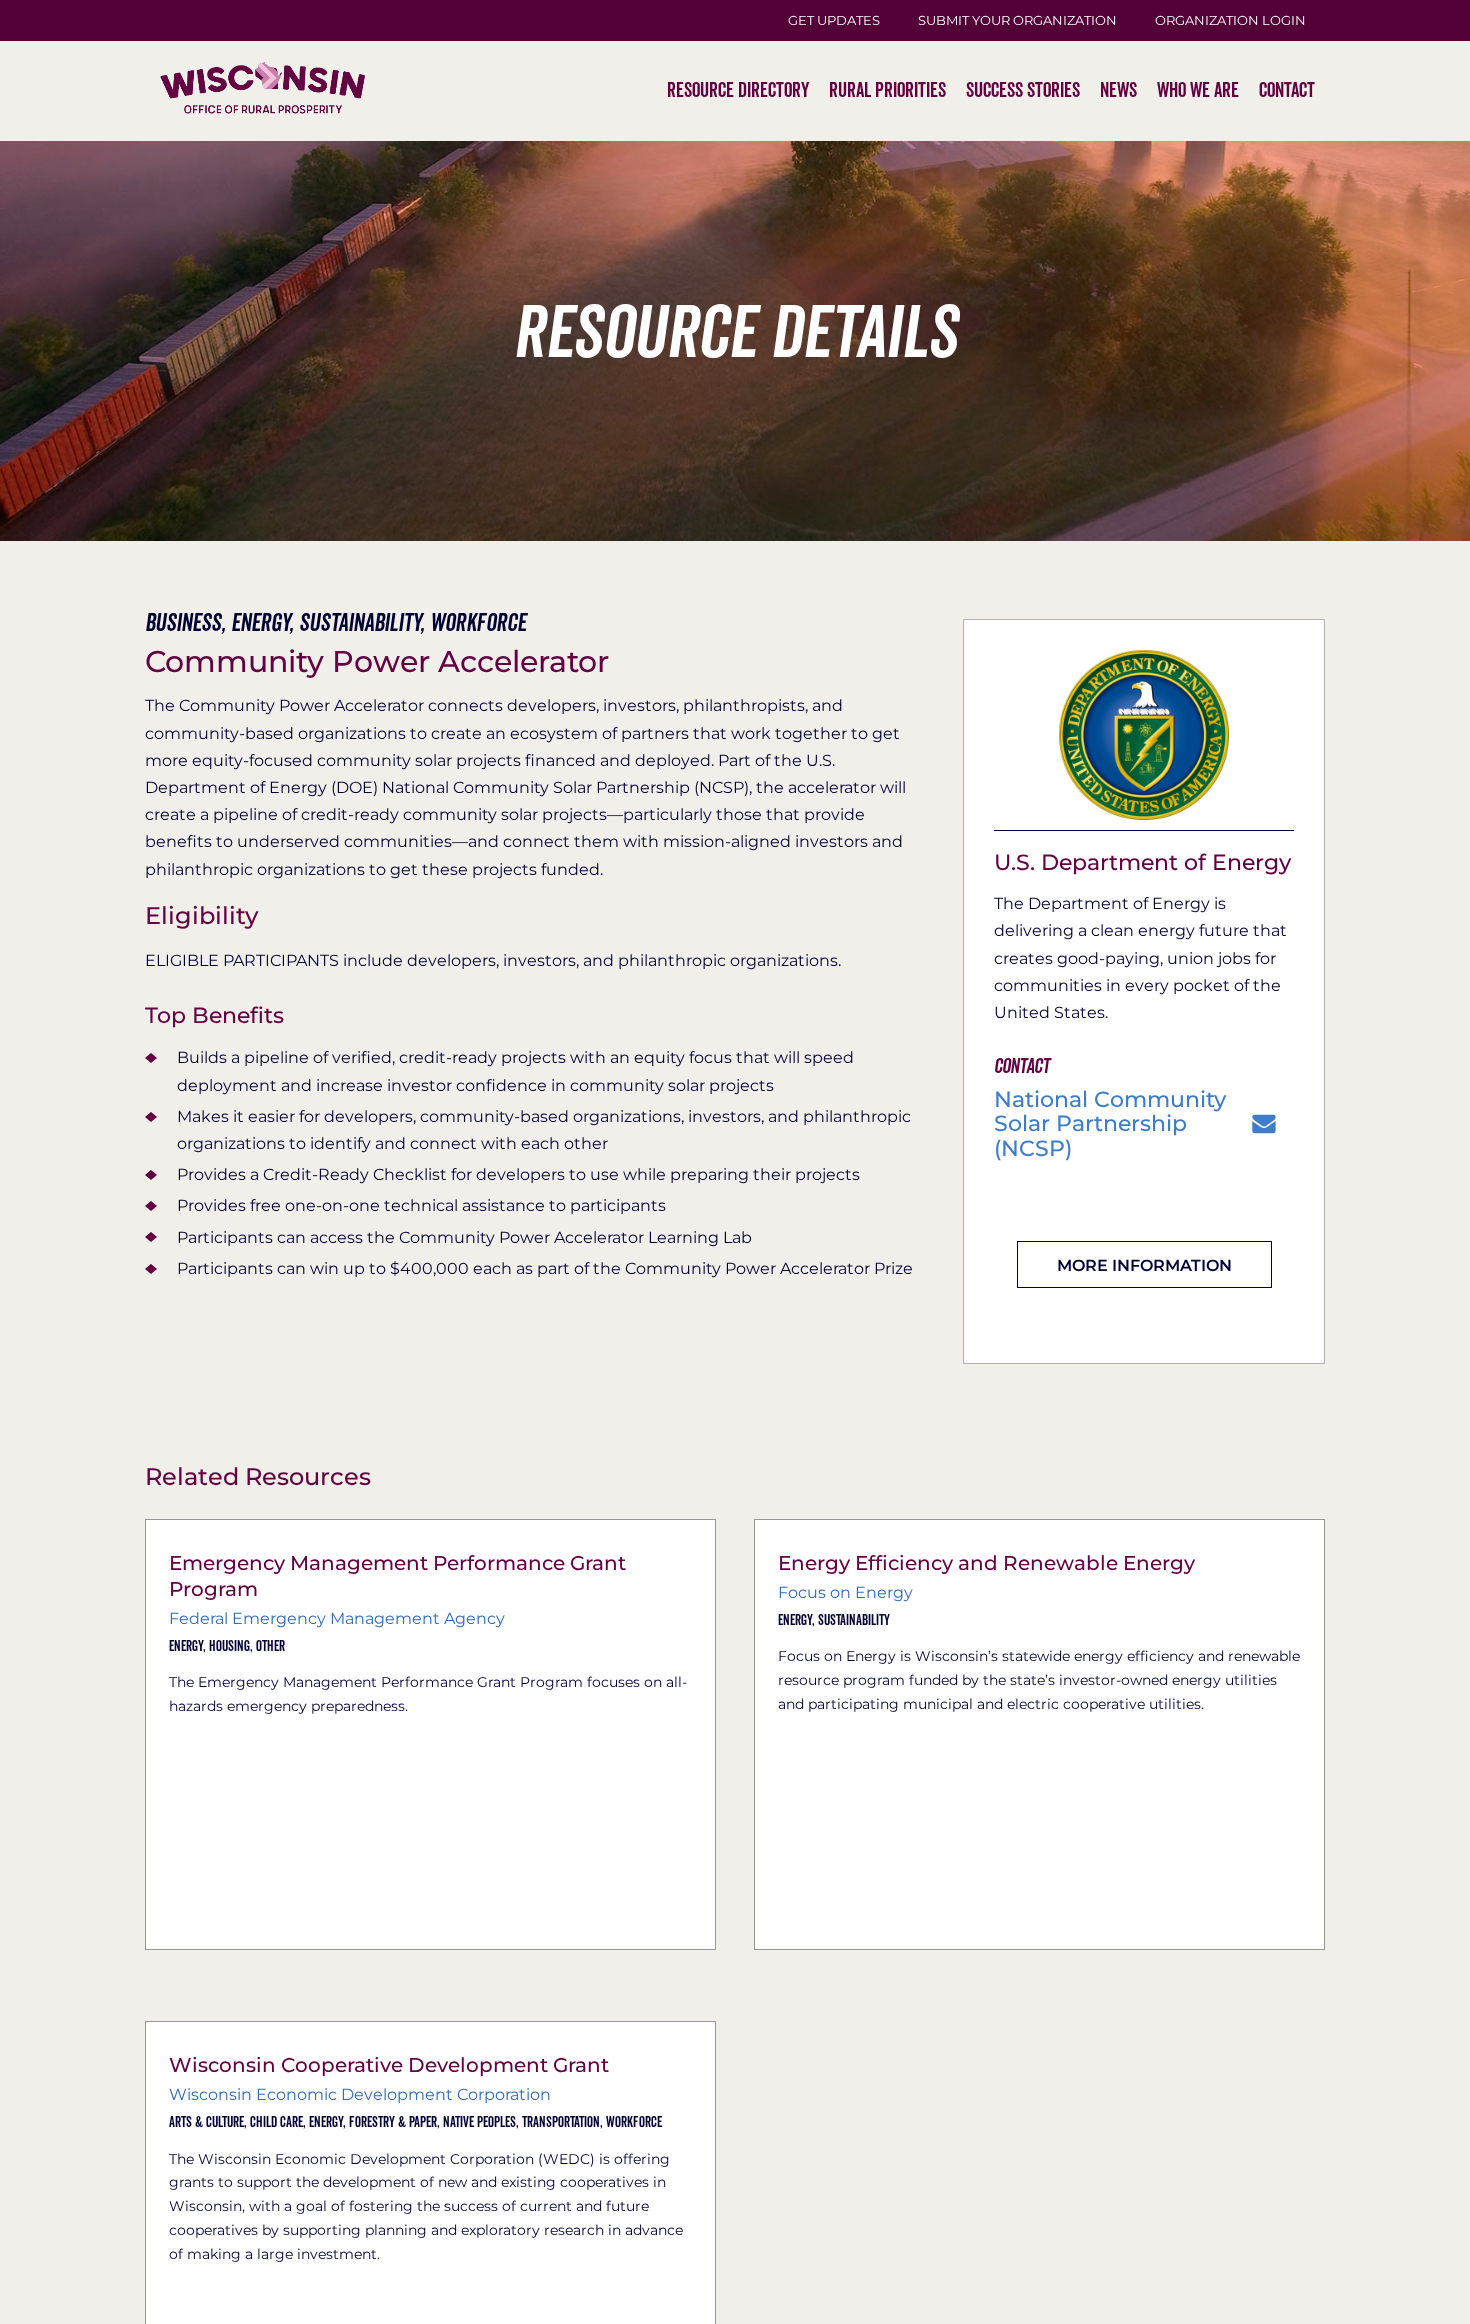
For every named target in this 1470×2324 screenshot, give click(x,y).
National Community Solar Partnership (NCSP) (1110, 1124)
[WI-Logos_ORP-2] (262, 25)
